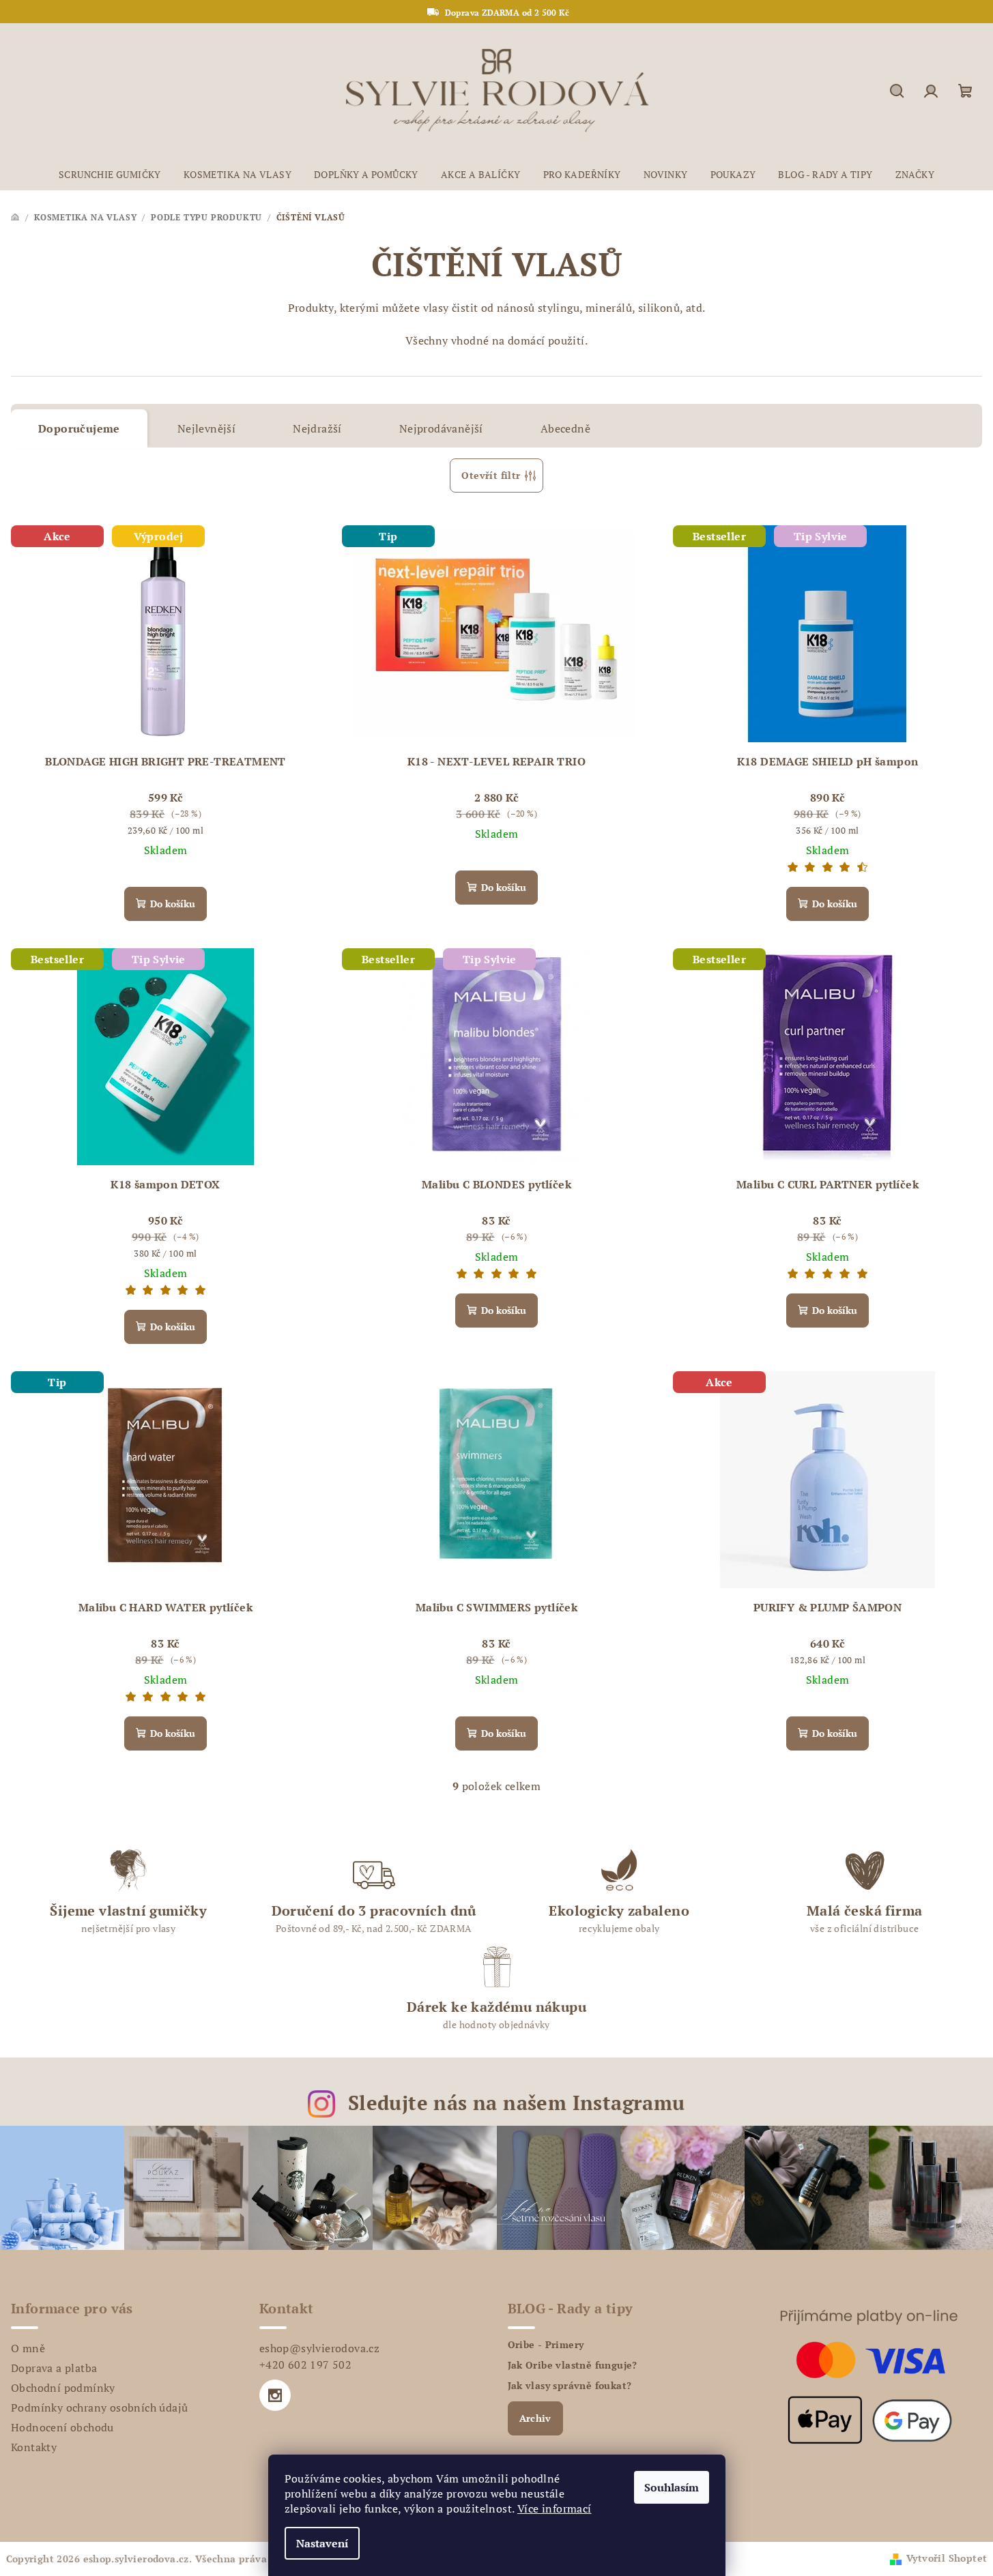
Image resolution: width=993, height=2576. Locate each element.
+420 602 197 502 (305, 2365)
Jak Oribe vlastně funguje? (573, 2365)
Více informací (555, 2508)
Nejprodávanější (441, 428)
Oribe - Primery (546, 2345)
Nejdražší (317, 428)
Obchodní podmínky (63, 2388)
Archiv (535, 2418)
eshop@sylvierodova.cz (319, 2348)
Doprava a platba (54, 2368)
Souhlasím (672, 2487)
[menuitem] (110, 175)
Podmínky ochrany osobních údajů (99, 2407)
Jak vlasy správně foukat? (570, 2386)
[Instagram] (275, 2395)
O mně (28, 2348)
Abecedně (565, 428)
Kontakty (34, 2447)
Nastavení (322, 2543)
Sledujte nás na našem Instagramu (517, 2103)
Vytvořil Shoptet (947, 2558)
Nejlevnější (206, 428)
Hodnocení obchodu (62, 2427)
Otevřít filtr (491, 475)
